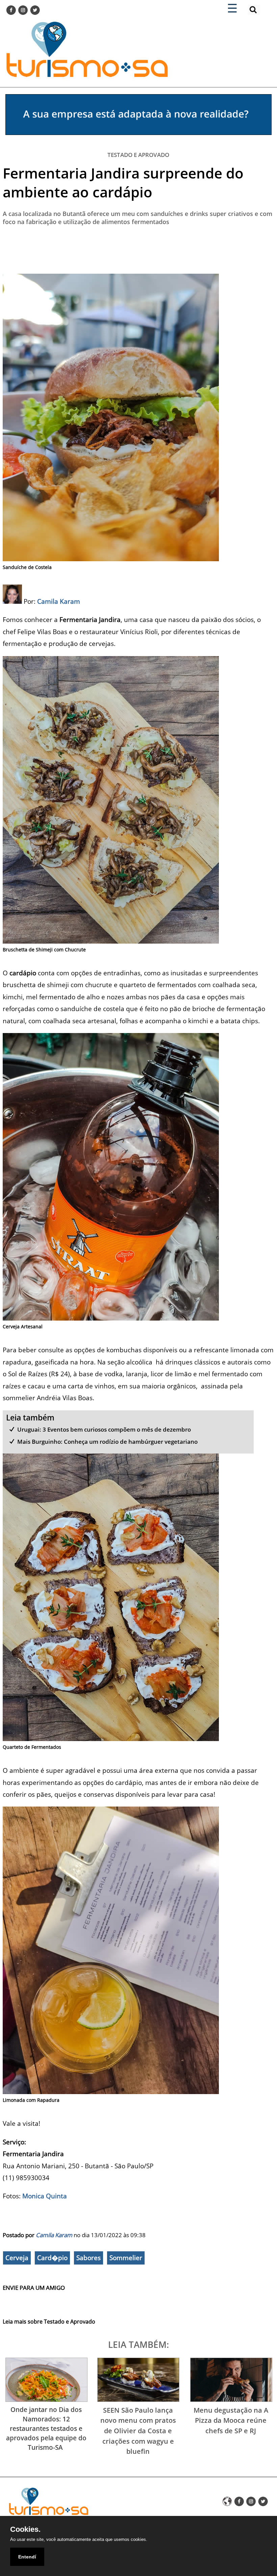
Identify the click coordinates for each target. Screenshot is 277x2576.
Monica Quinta (45, 2196)
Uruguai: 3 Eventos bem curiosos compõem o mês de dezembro (104, 1429)
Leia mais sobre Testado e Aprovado (49, 2322)
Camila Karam (54, 2235)
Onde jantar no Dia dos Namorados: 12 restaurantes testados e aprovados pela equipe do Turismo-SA (46, 2428)
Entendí (27, 2557)
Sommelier (126, 2258)
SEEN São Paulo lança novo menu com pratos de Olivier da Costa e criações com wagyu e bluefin (138, 2431)
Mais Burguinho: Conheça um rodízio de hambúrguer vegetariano (107, 1442)
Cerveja (17, 2258)
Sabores (89, 2258)
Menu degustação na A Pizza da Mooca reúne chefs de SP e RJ (231, 2420)
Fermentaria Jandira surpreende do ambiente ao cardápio (123, 182)
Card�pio (52, 2258)
